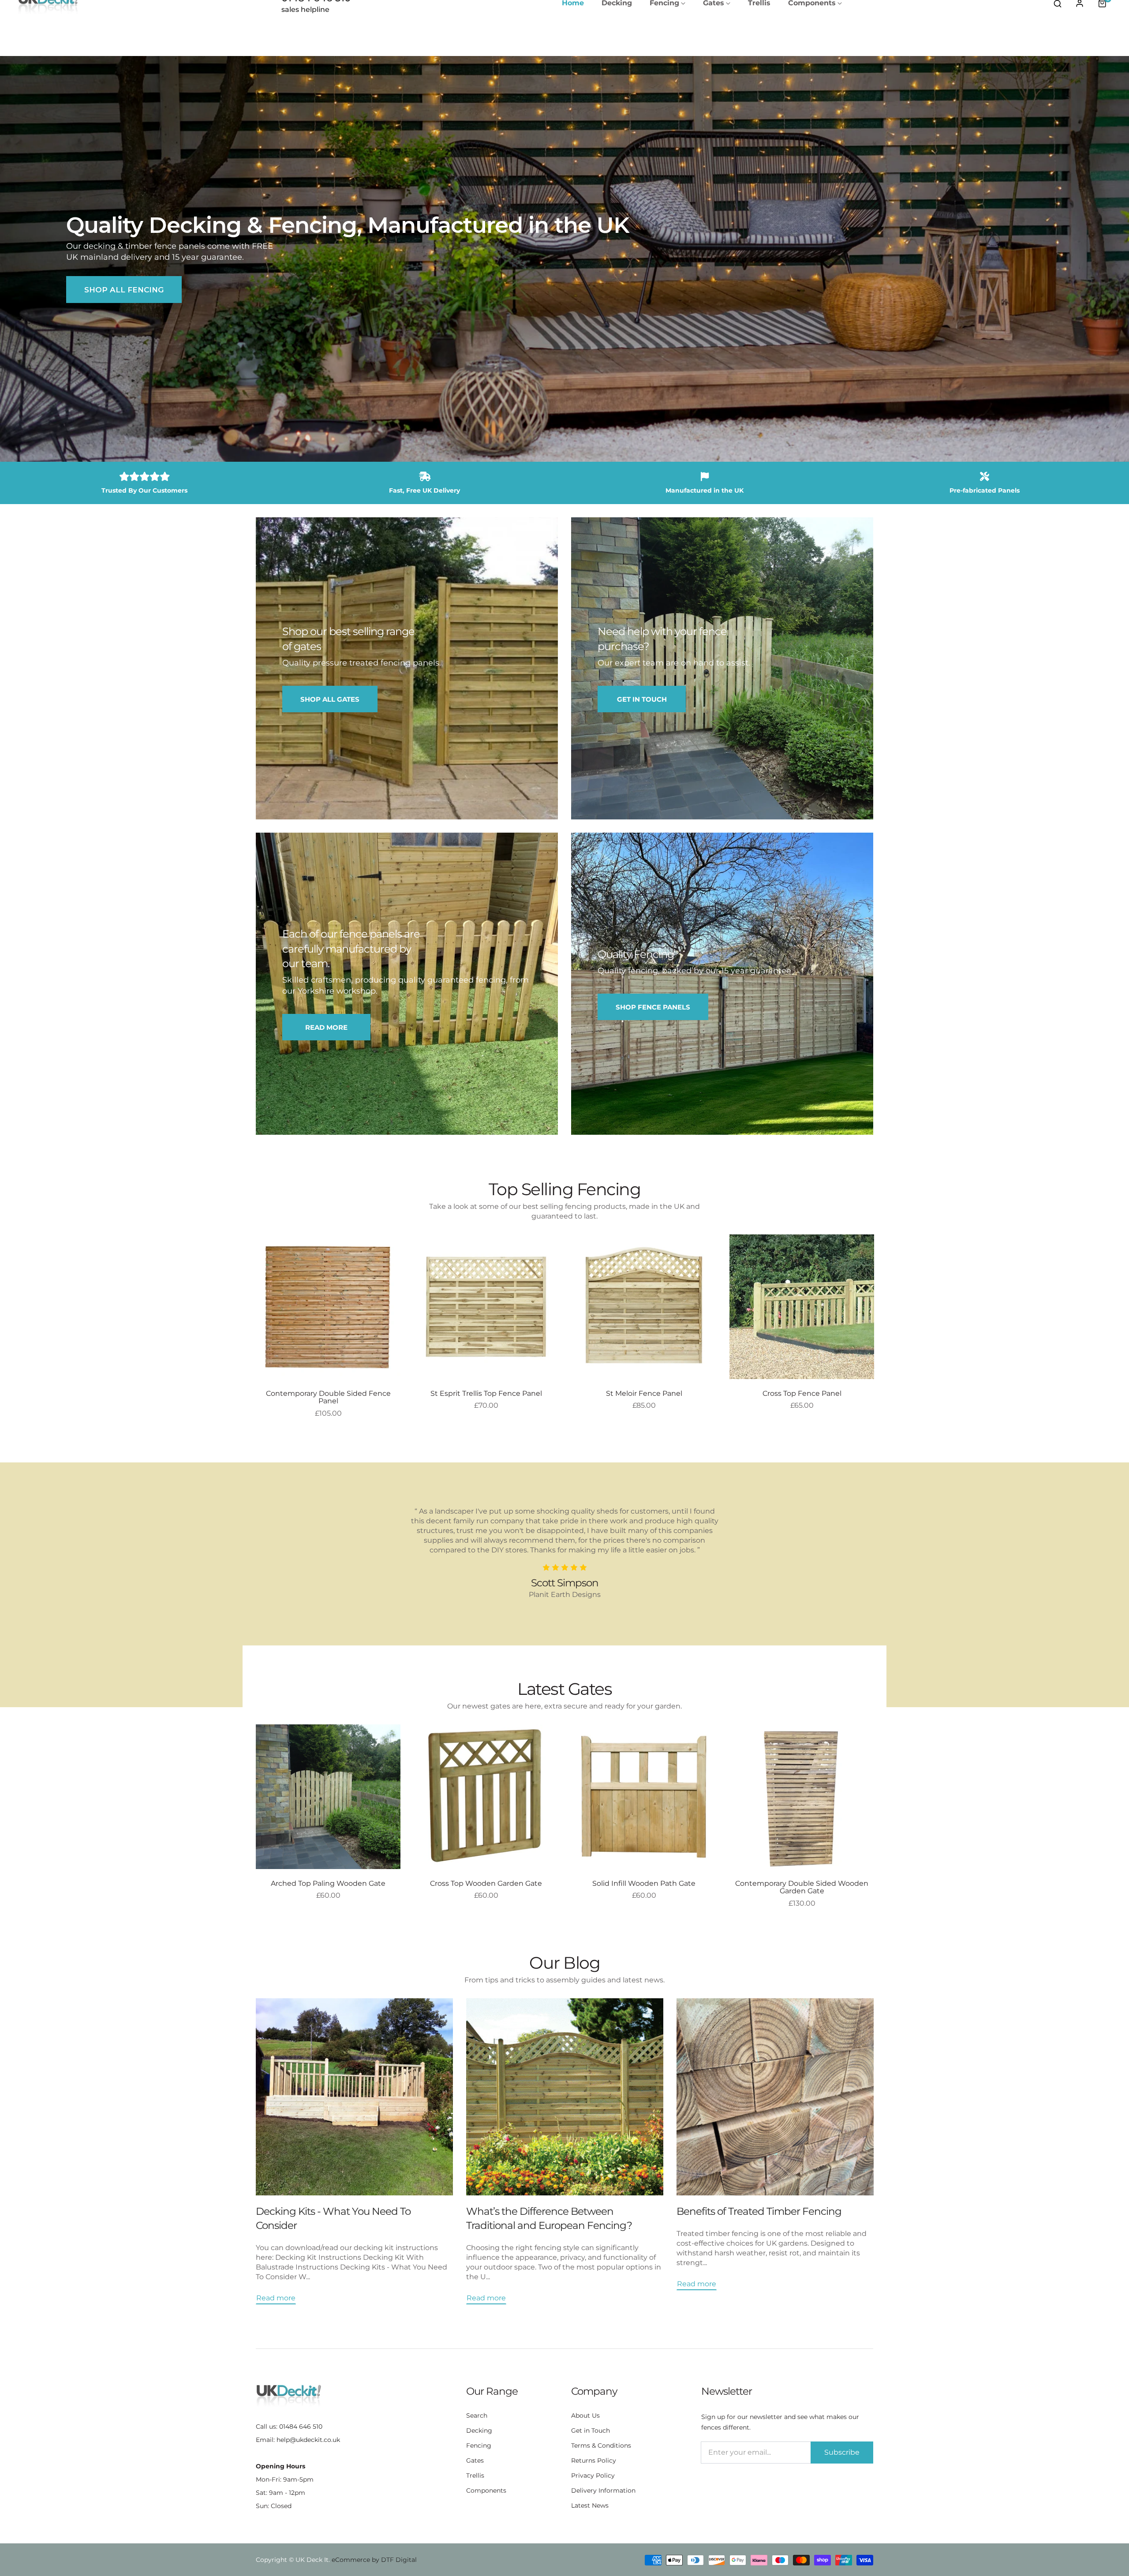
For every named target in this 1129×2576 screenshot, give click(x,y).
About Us (585, 2415)
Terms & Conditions (601, 2445)
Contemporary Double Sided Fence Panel (328, 1397)
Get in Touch (591, 2430)
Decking (479, 2430)
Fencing (479, 2445)
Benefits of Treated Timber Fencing (759, 2211)
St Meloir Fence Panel (644, 1394)
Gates (475, 2460)
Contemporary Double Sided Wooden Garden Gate (802, 1887)
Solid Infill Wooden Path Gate (644, 1884)
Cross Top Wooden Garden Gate (486, 1884)
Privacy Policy (593, 2475)
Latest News (590, 2505)
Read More (326, 1027)
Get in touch (642, 699)
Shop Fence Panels (653, 1007)
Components (486, 2490)
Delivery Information (603, 2490)
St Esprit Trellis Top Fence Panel (486, 1394)
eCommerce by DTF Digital (374, 2560)
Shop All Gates (330, 699)
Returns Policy (594, 2460)
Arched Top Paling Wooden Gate (328, 1884)
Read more (276, 2298)
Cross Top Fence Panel (802, 1394)
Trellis (475, 2475)
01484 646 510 (301, 2426)
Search (477, 2415)
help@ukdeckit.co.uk (308, 2440)
